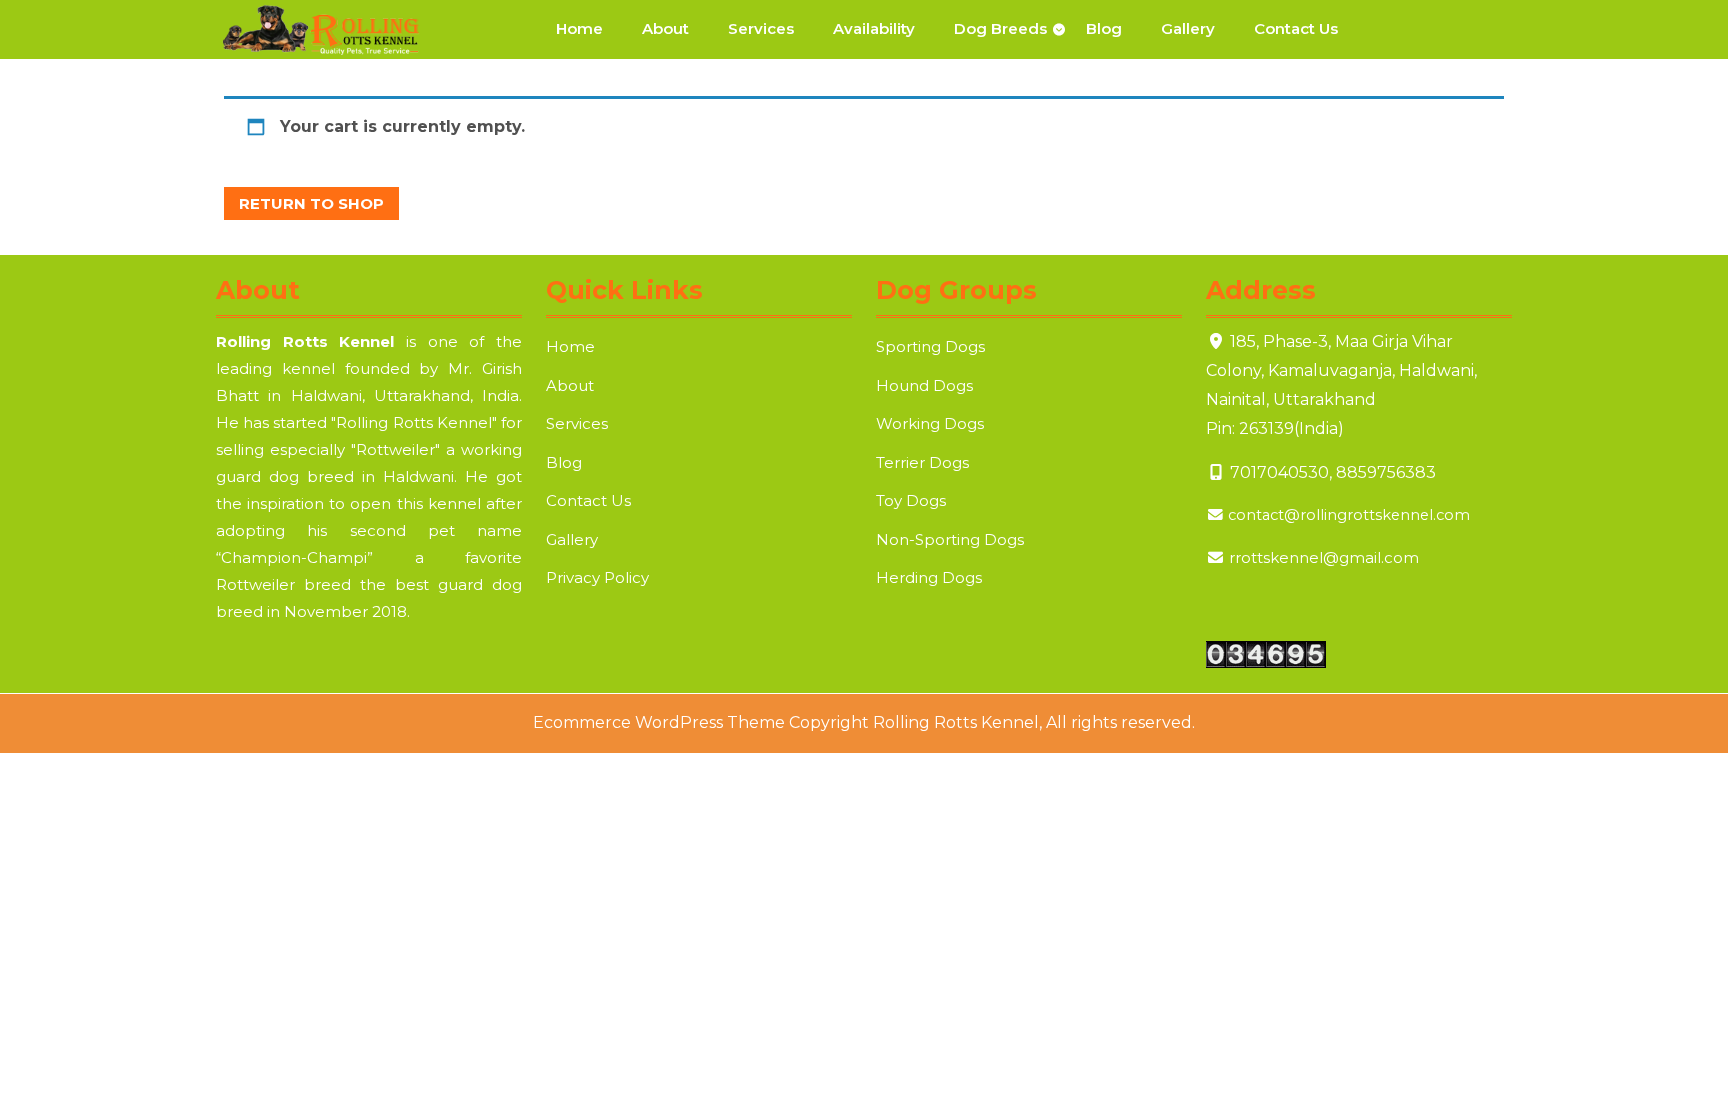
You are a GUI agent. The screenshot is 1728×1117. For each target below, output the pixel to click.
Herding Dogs (929, 577)
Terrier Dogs (922, 462)
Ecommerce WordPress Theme (659, 722)
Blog (1104, 28)
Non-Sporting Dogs (950, 539)
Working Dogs (930, 423)
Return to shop (311, 203)
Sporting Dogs (930, 346)
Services (761, 28)
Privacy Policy (597, 577)
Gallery (1188, 28)
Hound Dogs (924, 385)
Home (579, 28)
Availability (874, 28)
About (665, 28)
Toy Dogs (911, 500)
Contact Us (1296, 28)
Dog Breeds (1000, 28)
